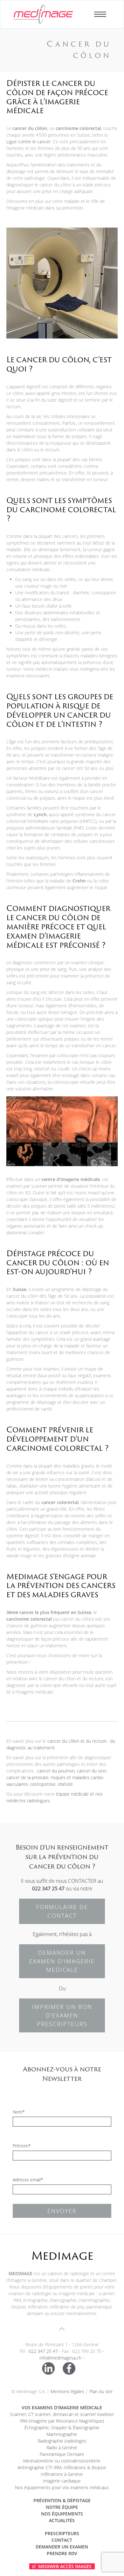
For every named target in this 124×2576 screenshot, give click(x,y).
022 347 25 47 (48, 1888)
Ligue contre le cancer (28, 142)
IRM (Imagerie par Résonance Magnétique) (62, 2421)
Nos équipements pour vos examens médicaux (62, 2487)
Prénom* (22, 2146)
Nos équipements (62, 2514)
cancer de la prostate (28, 1777)
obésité (65, 1784)
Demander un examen (62, 2547)
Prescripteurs (62, 2533)
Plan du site (101, 2391)
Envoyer (62, 2211)
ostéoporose (43, 1784)
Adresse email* (28, 2180)
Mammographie (62, 2434)
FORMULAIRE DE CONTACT (62, 1911)
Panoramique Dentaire (62, 2454)
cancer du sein (92, 1771)
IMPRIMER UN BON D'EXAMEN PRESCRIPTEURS (62, 2015)
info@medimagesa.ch (60, 2358)
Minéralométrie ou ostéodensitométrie (62, 2461)
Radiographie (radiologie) (62, 2441)
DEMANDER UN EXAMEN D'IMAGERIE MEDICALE (62, 1961)
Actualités (62, 2520)
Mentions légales (67, 2391)
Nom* (19, 2112)
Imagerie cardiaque (62, 2481)
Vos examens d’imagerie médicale (62, 2408)
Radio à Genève (62, 2447)
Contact (62, 2540)
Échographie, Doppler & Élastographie (62, 2428)
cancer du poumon (56, 1771)
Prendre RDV (62, 2553)
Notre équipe (62, 2507)
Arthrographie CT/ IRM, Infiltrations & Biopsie (62, 2467)
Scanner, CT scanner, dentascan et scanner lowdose (62, 2414)
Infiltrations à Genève (62, 2474)
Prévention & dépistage (62, 2500)
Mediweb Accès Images (65, 2566)
